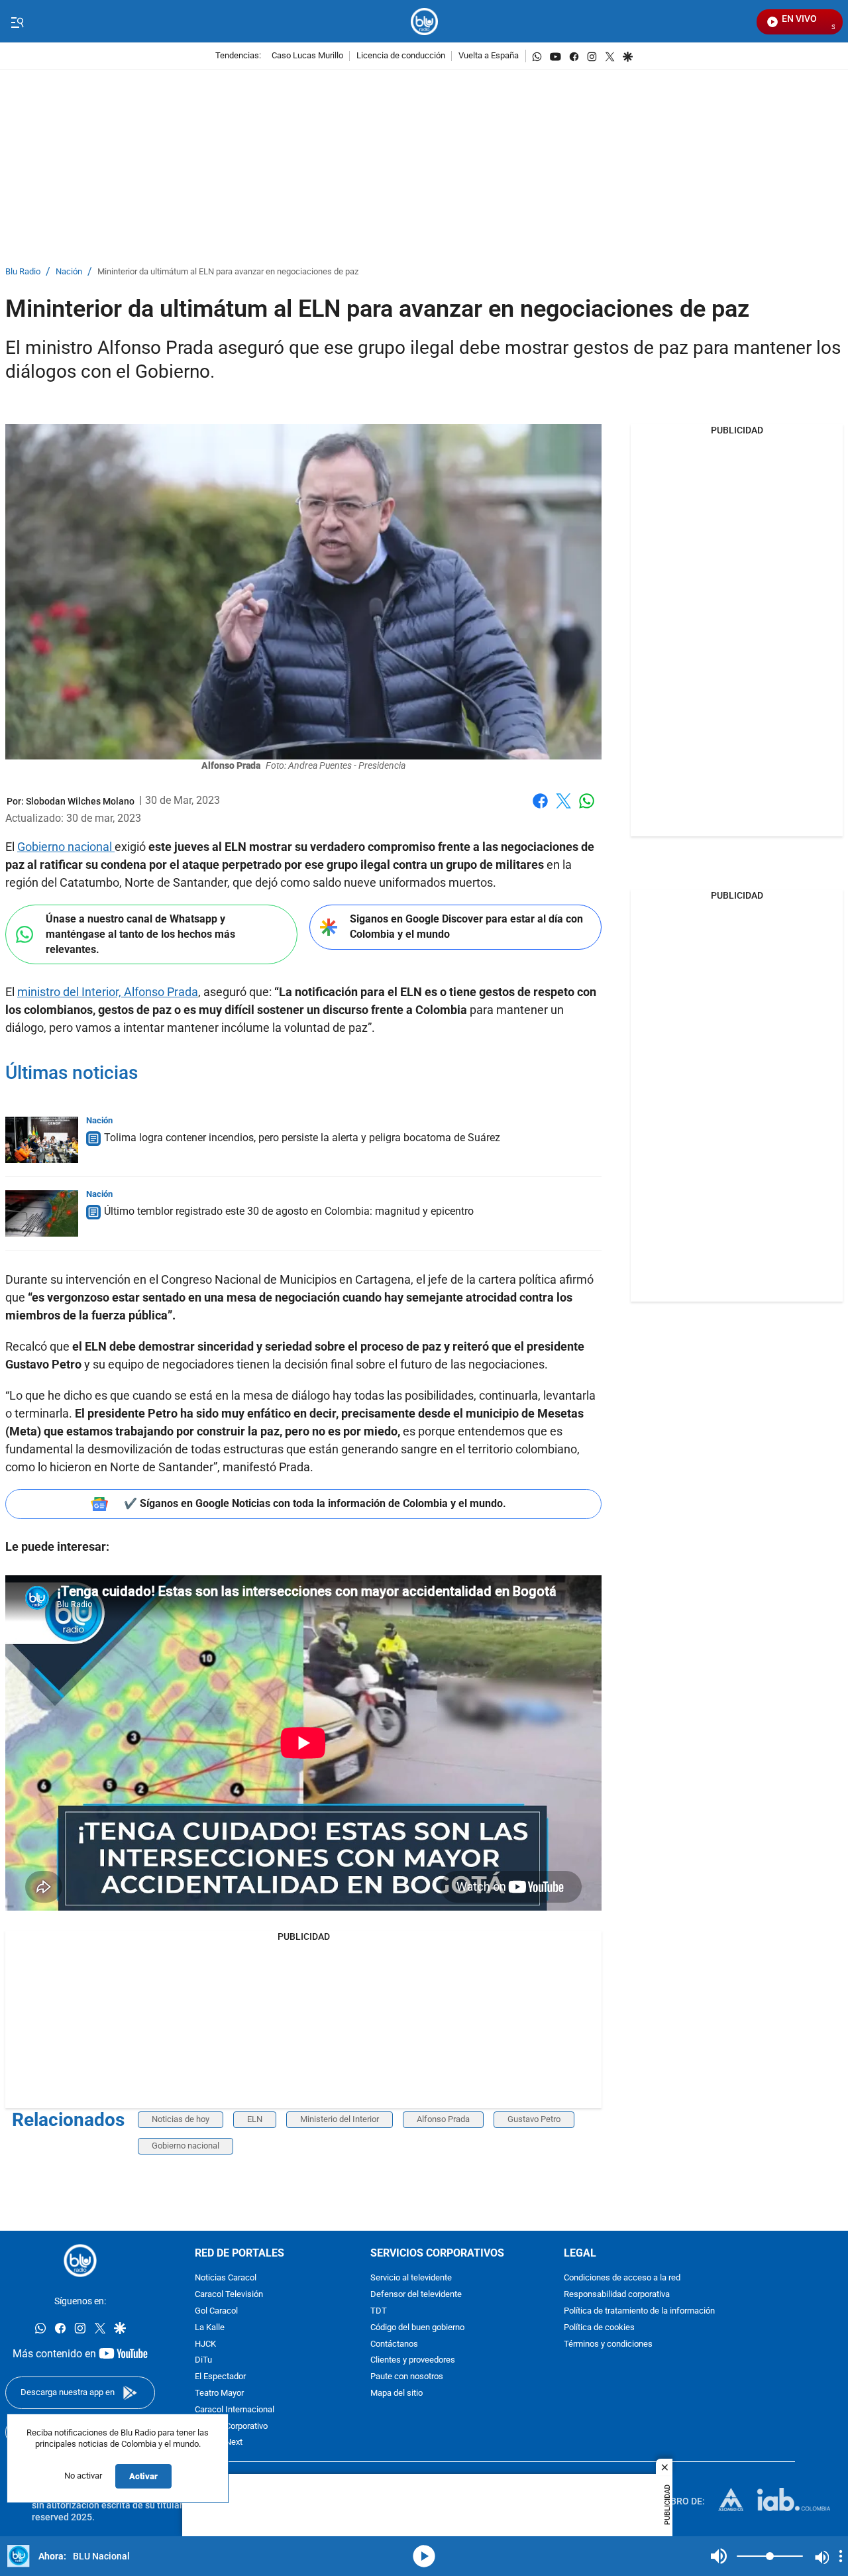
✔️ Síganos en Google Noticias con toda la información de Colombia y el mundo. (315, 1503)
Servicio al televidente (411, 2278)
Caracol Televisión (229, 2295)
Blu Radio (23, 272)
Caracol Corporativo (231, 2426)
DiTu (203, 2360)
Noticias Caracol (226, 2278)
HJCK (205, 2344)
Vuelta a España (489, 56)
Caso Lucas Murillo (307, 56)
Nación (69, 272)
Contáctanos (394, 2344)
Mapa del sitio (397, 2393)
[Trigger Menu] (17, 22)
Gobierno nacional (66, 847)
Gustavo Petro (534, 2119)
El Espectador (220, 2377)
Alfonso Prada (443, 2119)
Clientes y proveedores (413, 2360)
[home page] (424, 22)
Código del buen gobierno (417, 2328)
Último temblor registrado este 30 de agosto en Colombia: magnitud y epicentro (289, 1211)
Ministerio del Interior (340, 2119)
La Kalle (210, 2328)
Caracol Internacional (235, 2410)
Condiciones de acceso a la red (622, 2278)
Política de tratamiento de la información (639, 2311)
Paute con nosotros (407, 2377)
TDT (379, 2311)
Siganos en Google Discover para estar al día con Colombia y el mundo (466, 926)
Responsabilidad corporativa (617, 2295)
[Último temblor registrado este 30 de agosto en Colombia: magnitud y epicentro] (42, 1213)
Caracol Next (219, 2442)
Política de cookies (599, 2328)
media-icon (424, 2556)
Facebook (540, 809)
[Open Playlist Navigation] (841, 2556)
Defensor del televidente (416, 2295)
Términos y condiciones (608, 2344)
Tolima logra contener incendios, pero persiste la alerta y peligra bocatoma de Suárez (302, 1138)
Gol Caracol (216, 2311)
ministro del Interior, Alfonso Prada (108, 992)
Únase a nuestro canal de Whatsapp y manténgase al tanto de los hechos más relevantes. (140, 934)
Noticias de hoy (181, 2119)
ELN (255, 2119)
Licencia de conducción (401, 56)
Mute (719, 2556)
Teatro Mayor (219, 2393)
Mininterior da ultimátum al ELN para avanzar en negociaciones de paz (228, 272)
